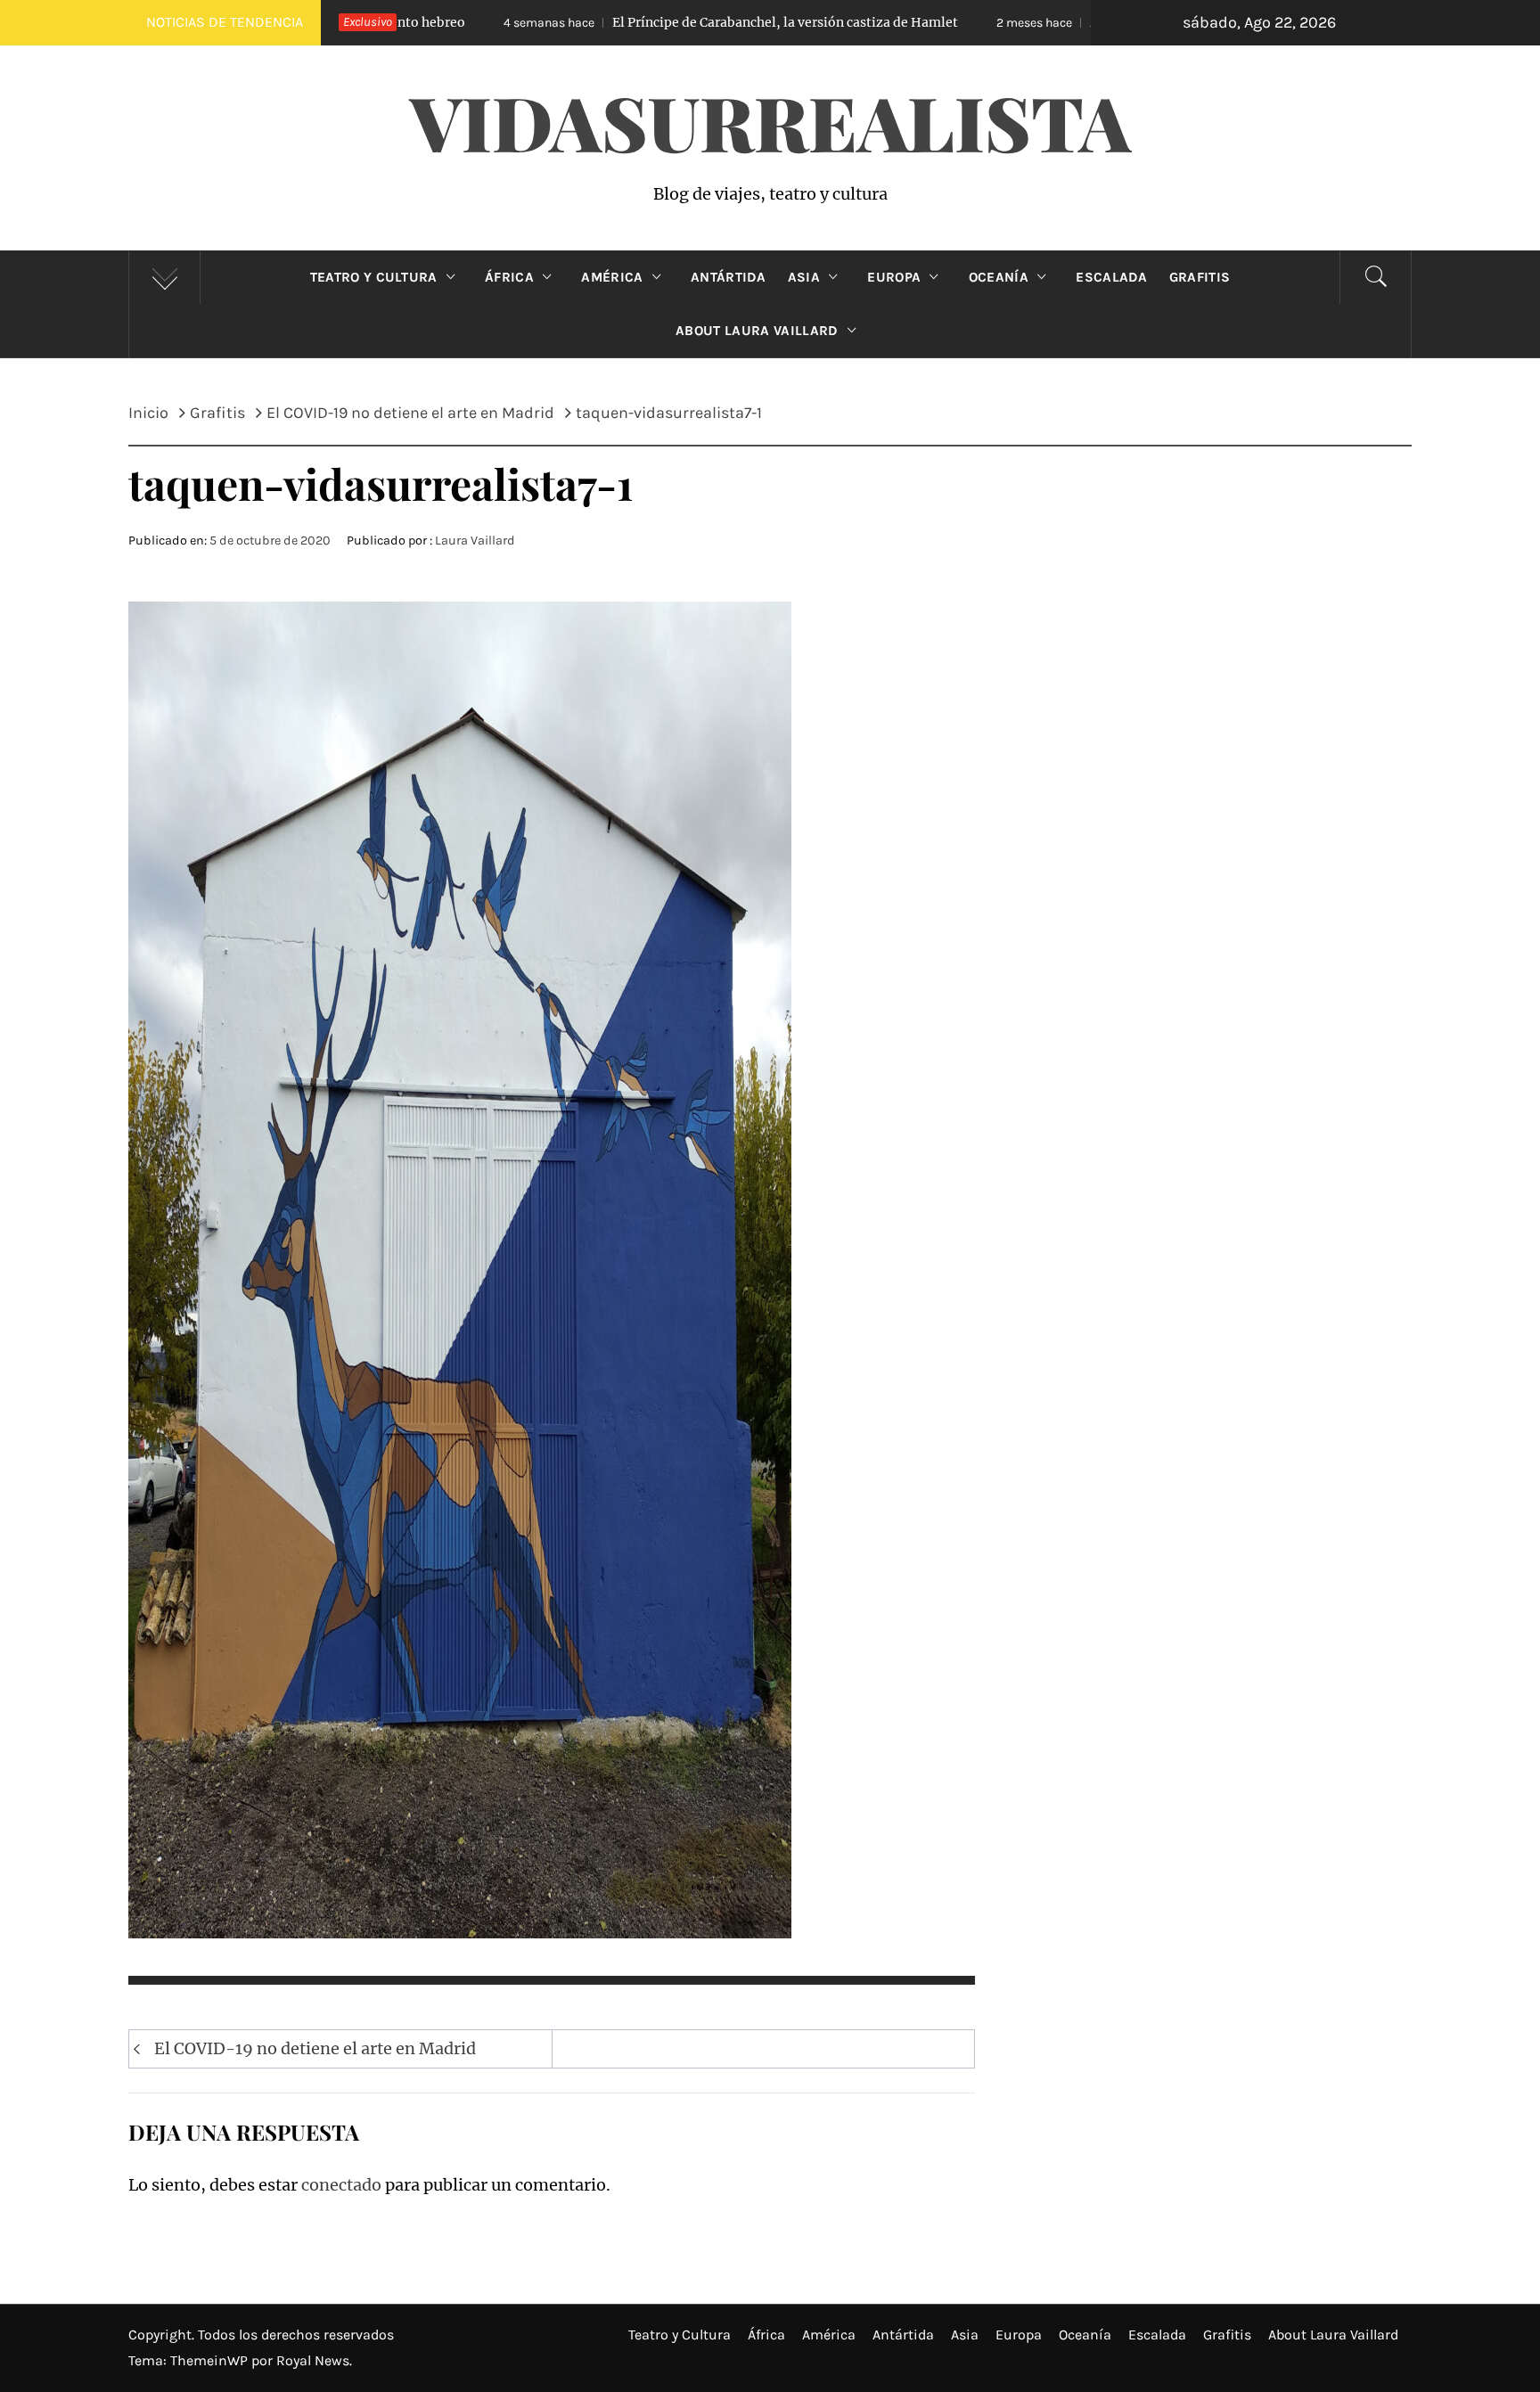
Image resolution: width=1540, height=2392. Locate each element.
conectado (341, 2185)
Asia (804, 277)
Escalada (1112, 277)
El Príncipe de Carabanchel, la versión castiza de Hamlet (601, 22)
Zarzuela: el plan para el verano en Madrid (1043, 22)
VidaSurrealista (770, 121)
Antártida (729, 277)
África (509, 277)
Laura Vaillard (475, 541)
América (612, 277)
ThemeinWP (211, 2360)
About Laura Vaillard (757, 331)
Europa (894, 277)
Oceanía (999, 277)
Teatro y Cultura (374, 277)
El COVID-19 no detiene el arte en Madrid (315, 2048)
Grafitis (1200, 277)
